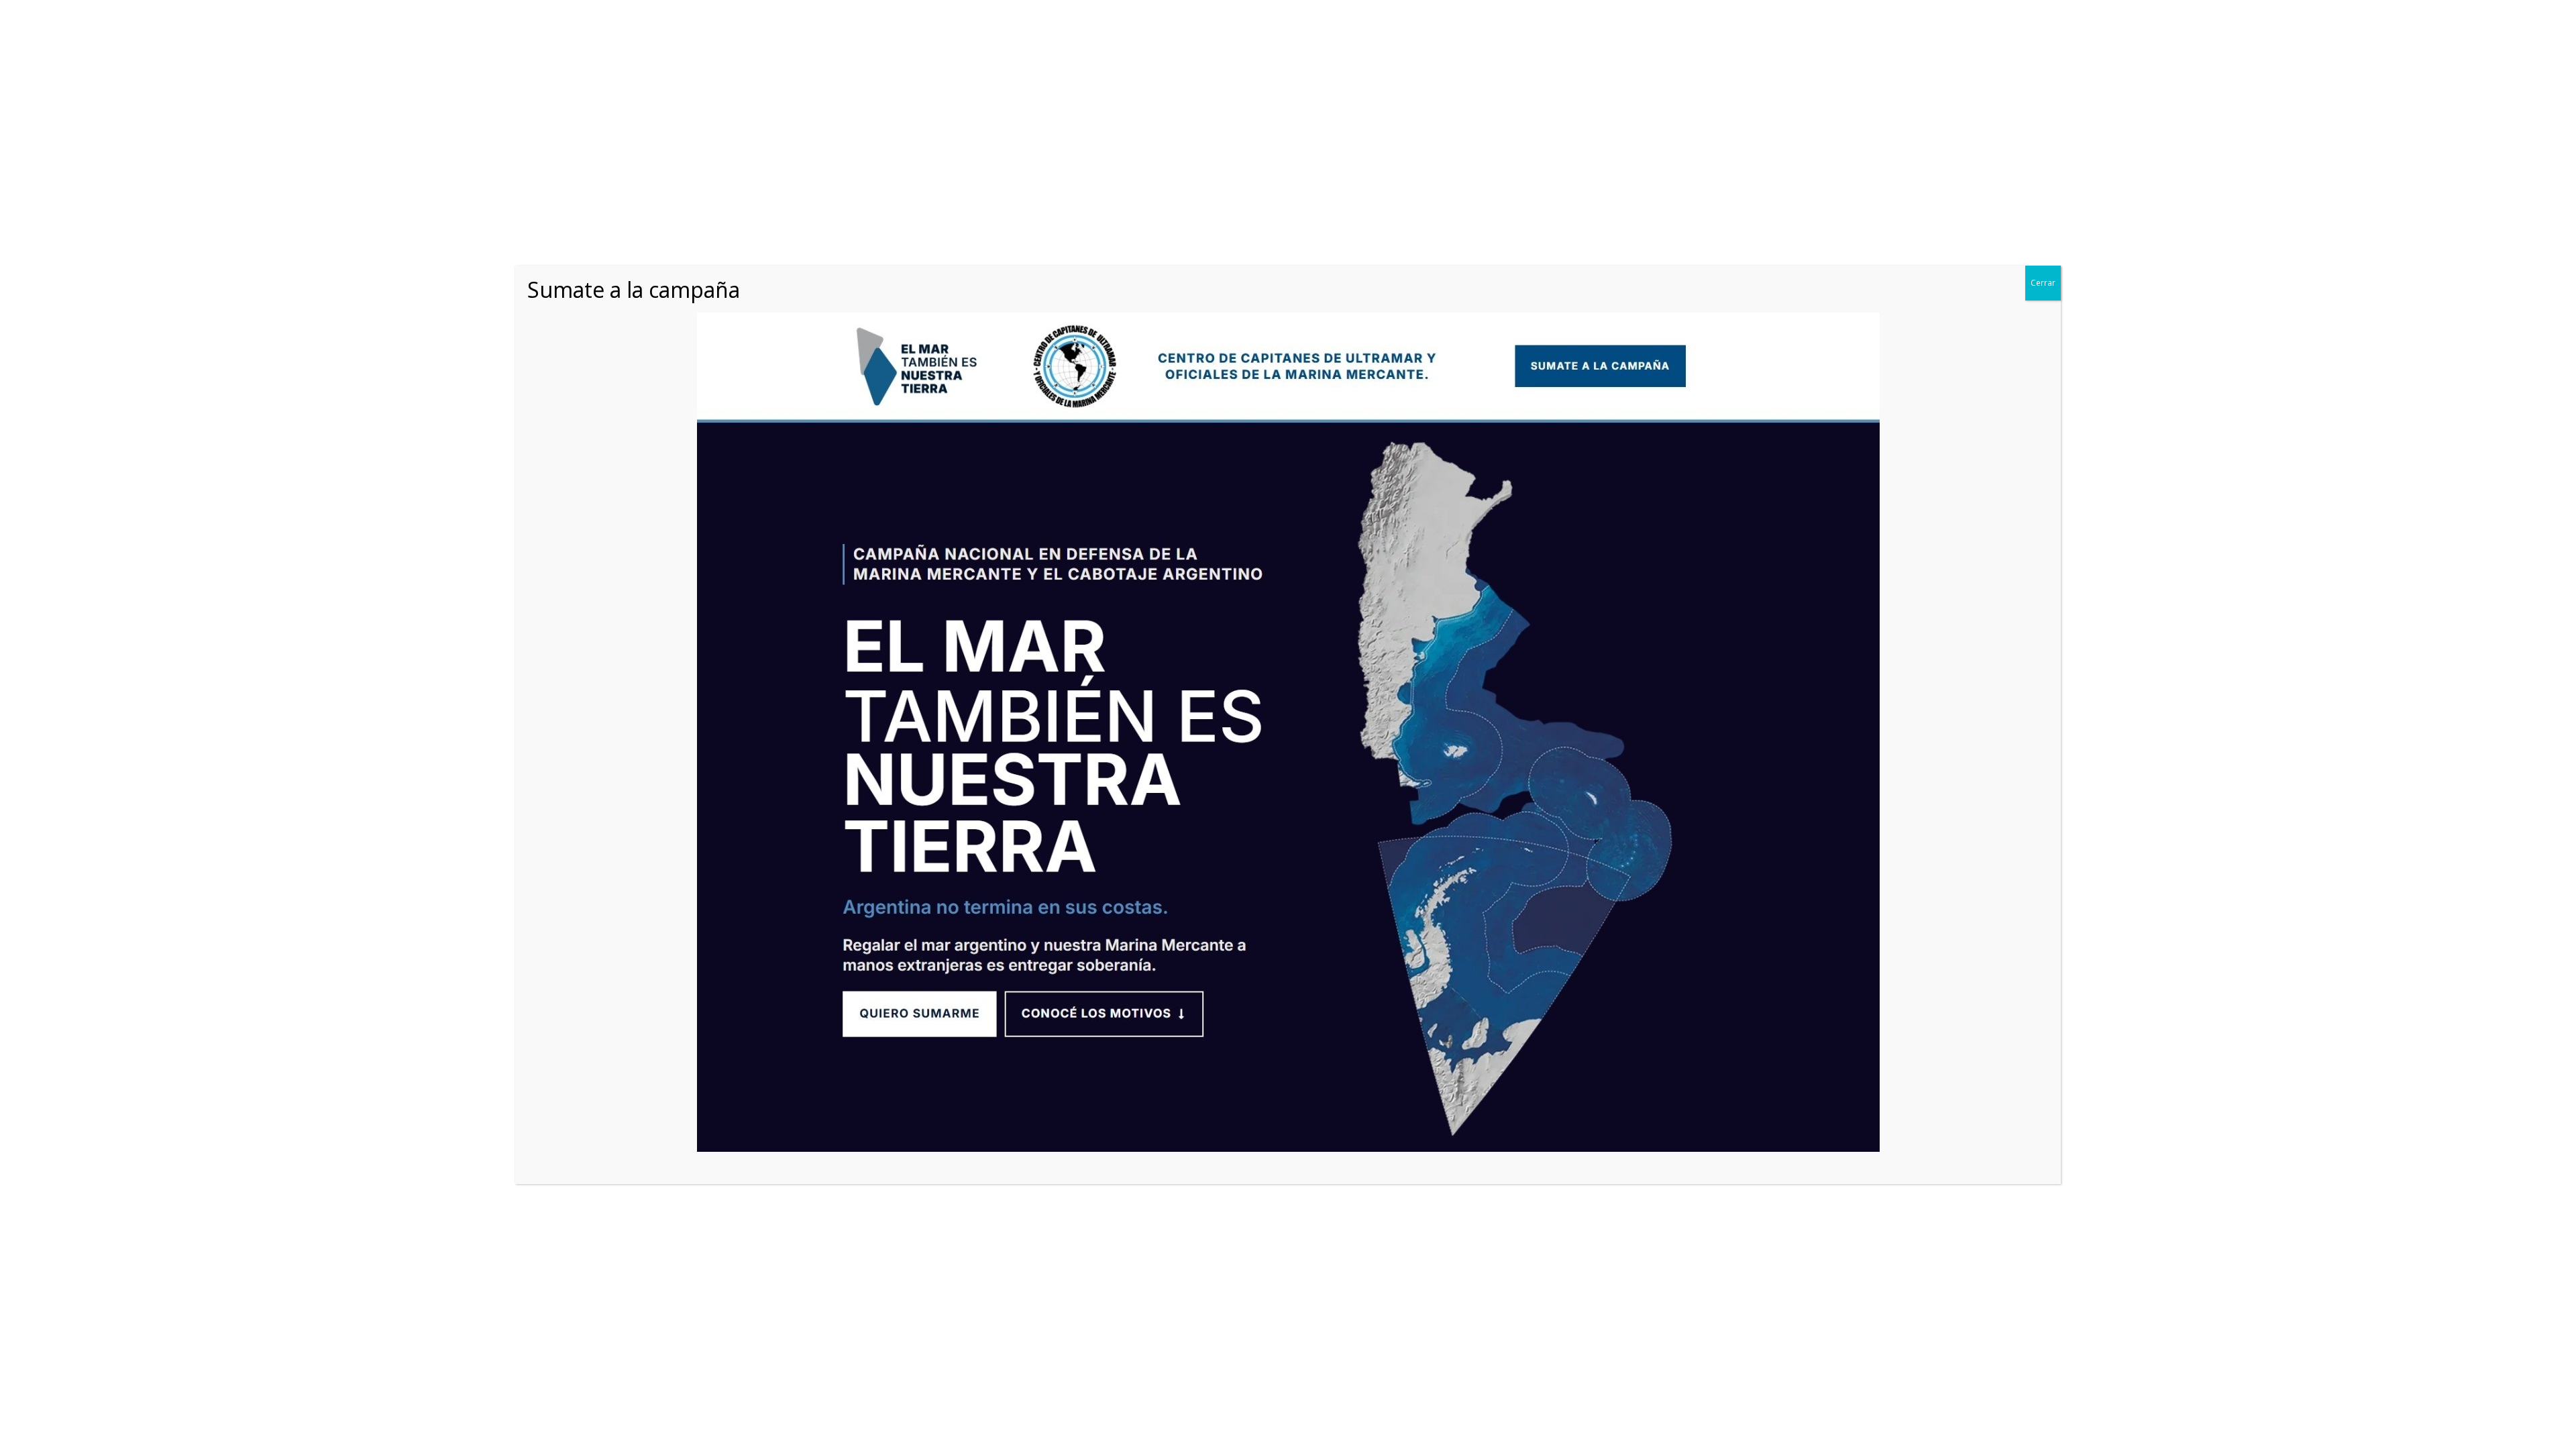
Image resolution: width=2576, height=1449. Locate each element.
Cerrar (2043, 283)
